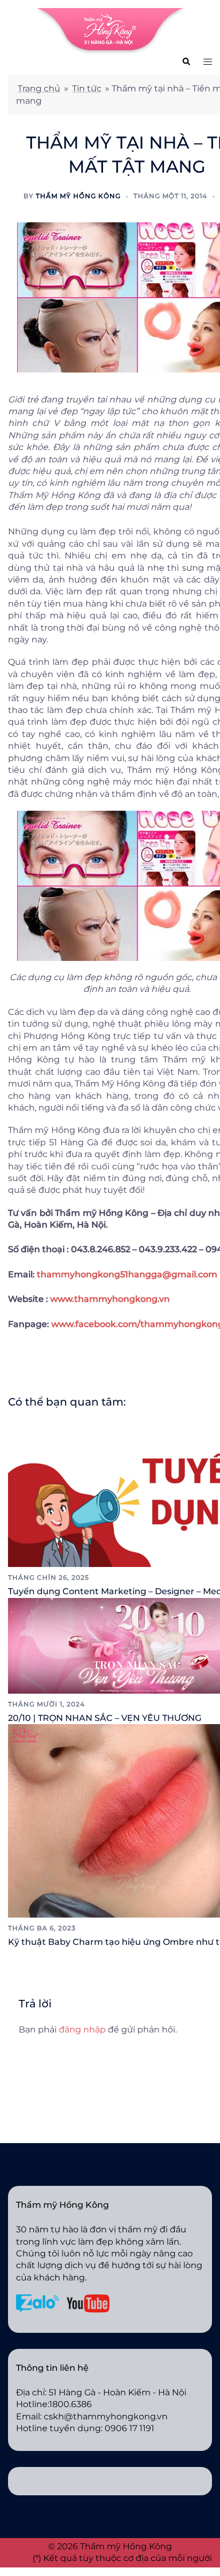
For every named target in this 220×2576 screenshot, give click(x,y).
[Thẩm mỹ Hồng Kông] (110, 31)
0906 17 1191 (129, 2428)
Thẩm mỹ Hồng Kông (78, 196)
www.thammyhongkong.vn (110, 1299)
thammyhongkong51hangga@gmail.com (127, 1274)
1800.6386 (70, 2404)
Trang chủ (39, 88)
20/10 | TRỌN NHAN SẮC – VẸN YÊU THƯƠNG (105, 1718)
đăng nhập (82, 2030)
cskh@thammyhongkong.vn (106, 2416)
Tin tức (87, 88)
